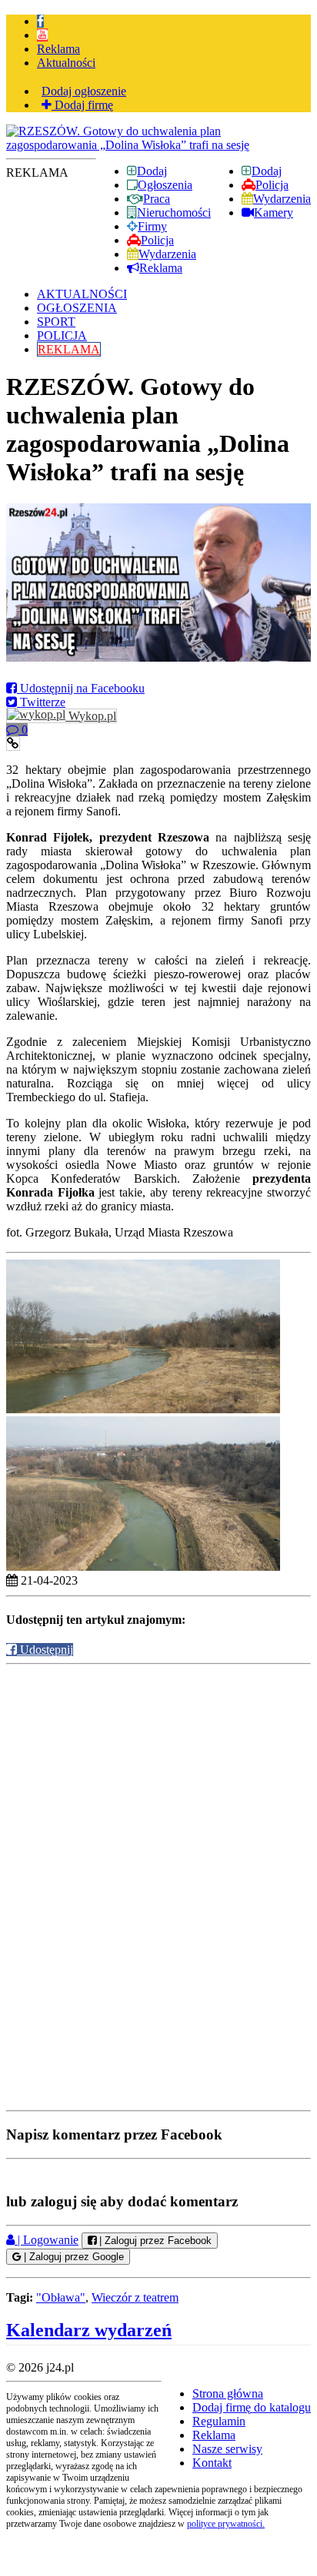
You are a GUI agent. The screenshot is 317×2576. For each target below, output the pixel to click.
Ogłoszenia (165, 185)
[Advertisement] (158, 1776)
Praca (157, 199)
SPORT (56, 322)
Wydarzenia (282, 199)
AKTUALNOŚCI (82, 294)
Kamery (274, 212)
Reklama (58, 49)
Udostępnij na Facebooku (81, 688)
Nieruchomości (174, 212)
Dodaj (267, 171)
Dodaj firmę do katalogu (252, 2407)
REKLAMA (69, 349)
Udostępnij (45, 1650)
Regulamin (219, 2421)
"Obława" (61, 2297)
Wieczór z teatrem (135, 2297)
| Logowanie (47, 2240)
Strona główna (228, 2393)
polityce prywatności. (226, 2524)
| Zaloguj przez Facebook (154, 2241)
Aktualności (66, 63)
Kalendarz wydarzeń (89, 2330)
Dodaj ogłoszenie (84, 91)
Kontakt (212, 2463)
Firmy (152, 226)
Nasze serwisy (227, 2449)
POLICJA (62, 335)
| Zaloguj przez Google (72, 2257)
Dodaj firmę (82, 105)
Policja (272, 185)
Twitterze (41, 702)
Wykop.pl (91, 716)
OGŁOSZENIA (77, 308)
